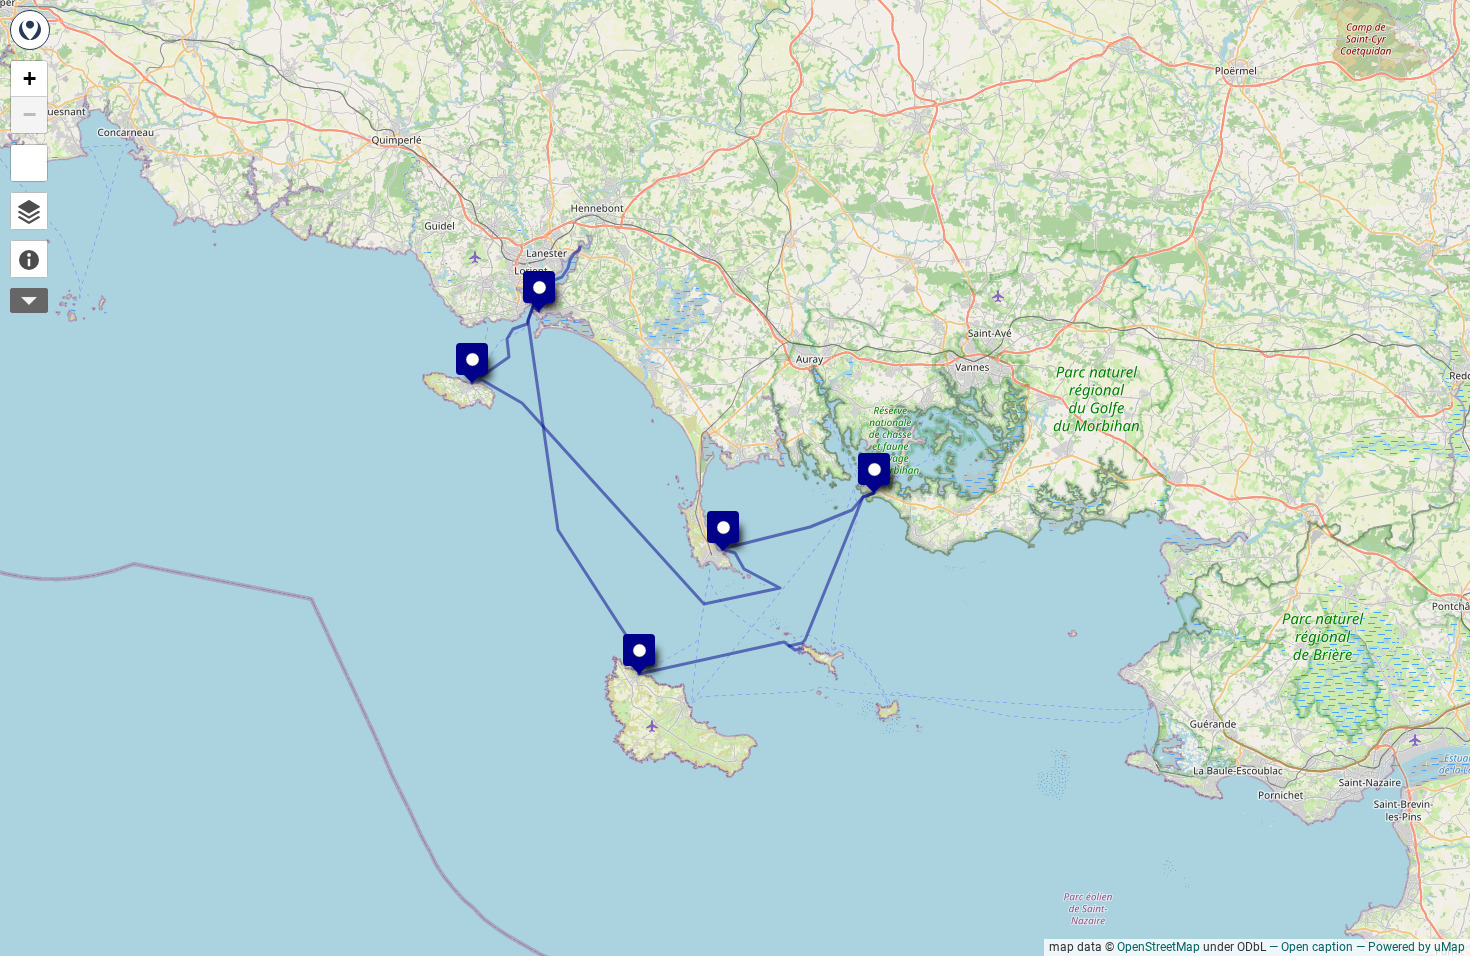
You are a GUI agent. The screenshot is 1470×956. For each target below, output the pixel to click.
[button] (713, 517)
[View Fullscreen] (29, 163)
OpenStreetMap (1158, 947)
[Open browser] (29, 211)
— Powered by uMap (1410, 947)
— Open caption (1311, 947)
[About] (29, 259)
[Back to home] (30, 30)
